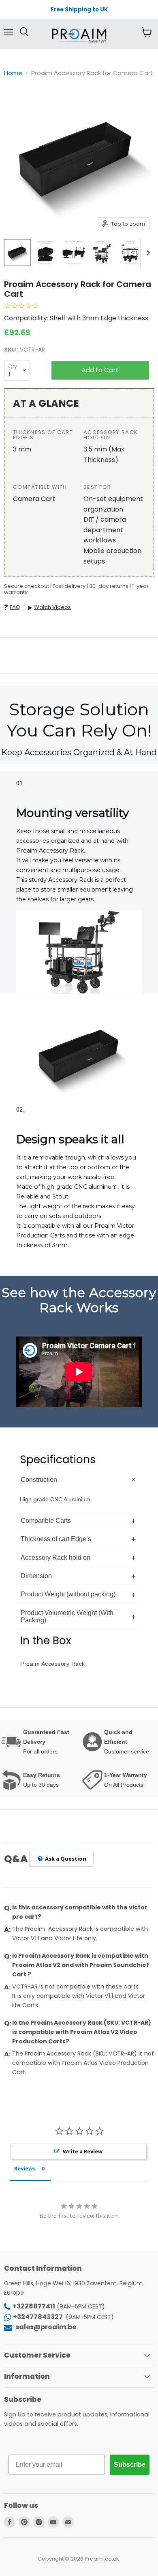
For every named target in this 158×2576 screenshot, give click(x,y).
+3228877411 (34, 2306)
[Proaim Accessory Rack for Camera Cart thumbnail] (17, 253)
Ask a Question (65, 1859)
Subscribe (130, 2465)
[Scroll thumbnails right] (147, 253)
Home (13, 73)
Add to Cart (100, 370)
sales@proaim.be (45, 2327)
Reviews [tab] (25, 2168)
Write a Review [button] (83, 2151)
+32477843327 (38, 2317)
